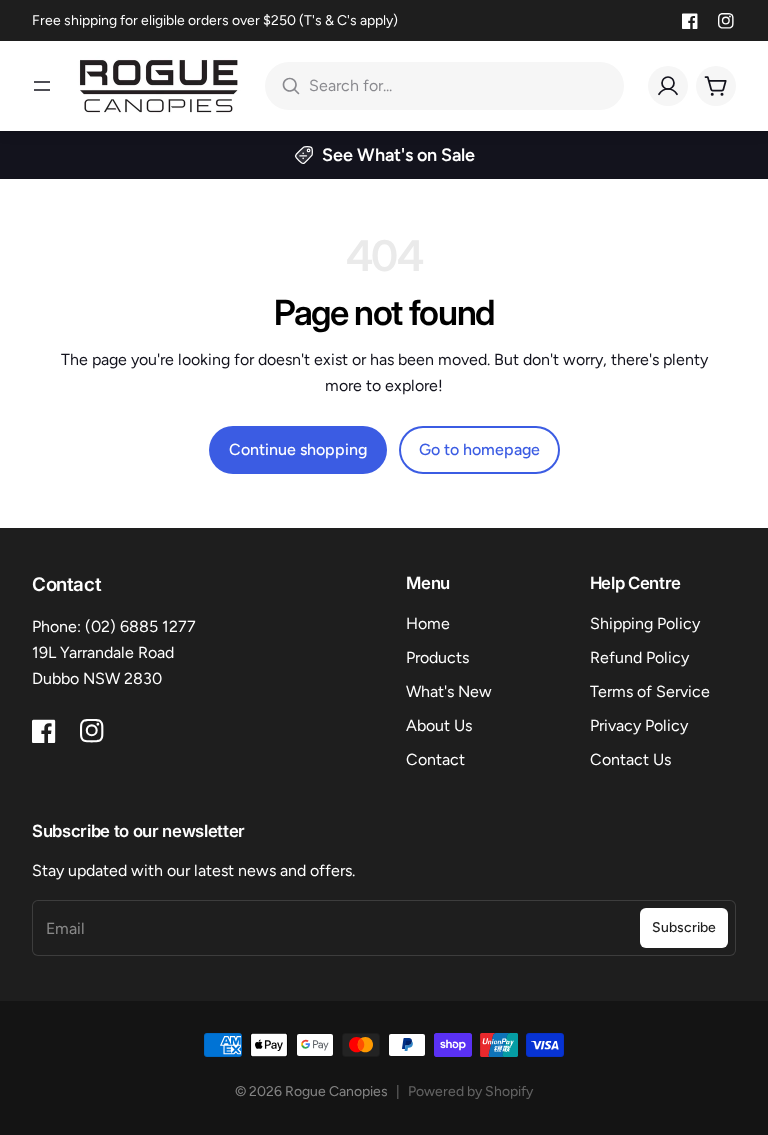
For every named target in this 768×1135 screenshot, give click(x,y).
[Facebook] (690, 21)
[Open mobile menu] (42, 86)
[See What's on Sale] (384, 155)
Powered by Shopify (470, 1091)
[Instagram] (726, 21)
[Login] (668, 86)
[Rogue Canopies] (158, 86)
